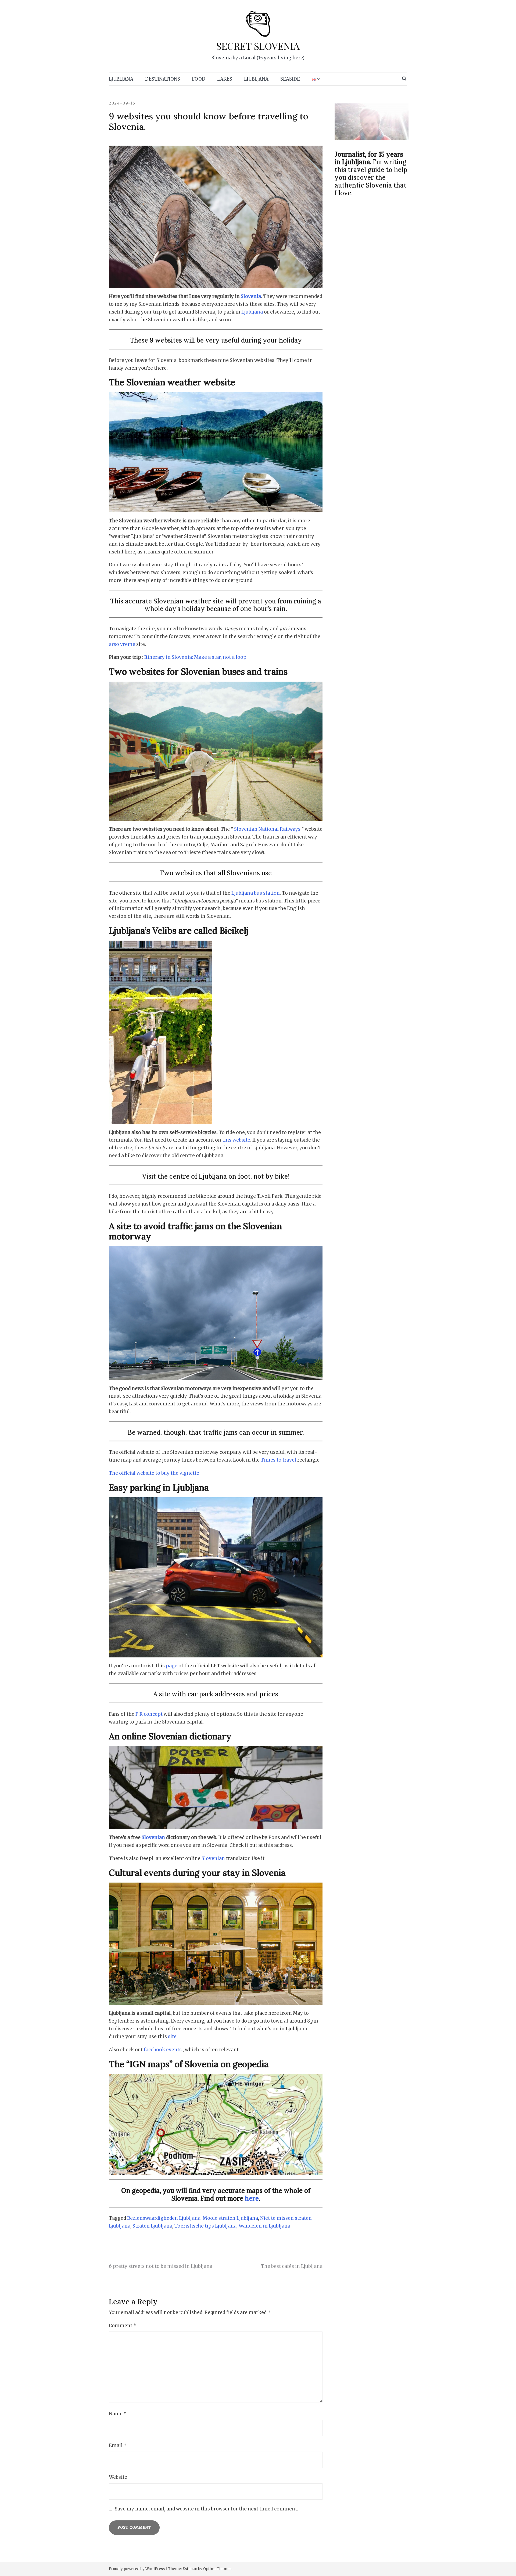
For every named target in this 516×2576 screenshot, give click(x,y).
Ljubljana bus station (256, 893)
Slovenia (251, 296)
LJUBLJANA (121, 79)
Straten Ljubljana (152, 2226)
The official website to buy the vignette (154, 1473)
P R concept (150, 1714)
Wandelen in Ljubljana (264, 2226)
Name (118, 2414)
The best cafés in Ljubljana (292, 2266)
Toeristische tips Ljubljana (205, 2226)
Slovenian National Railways (267, 829)
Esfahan (190, 2569)
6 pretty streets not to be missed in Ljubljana (161, 2266)
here (251, 2198)
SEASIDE (290, 79)
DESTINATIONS (163, 79)
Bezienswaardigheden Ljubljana (164, 2218)
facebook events (163, 2050)
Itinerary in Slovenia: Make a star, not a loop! (196, 657)
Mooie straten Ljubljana (230, 2218)
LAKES (225, 79)
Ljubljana (252, 312)
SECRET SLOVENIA (258, 46)
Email (118, 2445)
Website (118, 2477)
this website (236, 1140)
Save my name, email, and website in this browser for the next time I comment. (206, 2509)
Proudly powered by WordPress (137, 2569)
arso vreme (123, 644)
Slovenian (153, 1837)
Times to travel (278, 1460)
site (172, 2037)
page (172, 1666)
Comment (123, 2326)
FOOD (199, 79)
